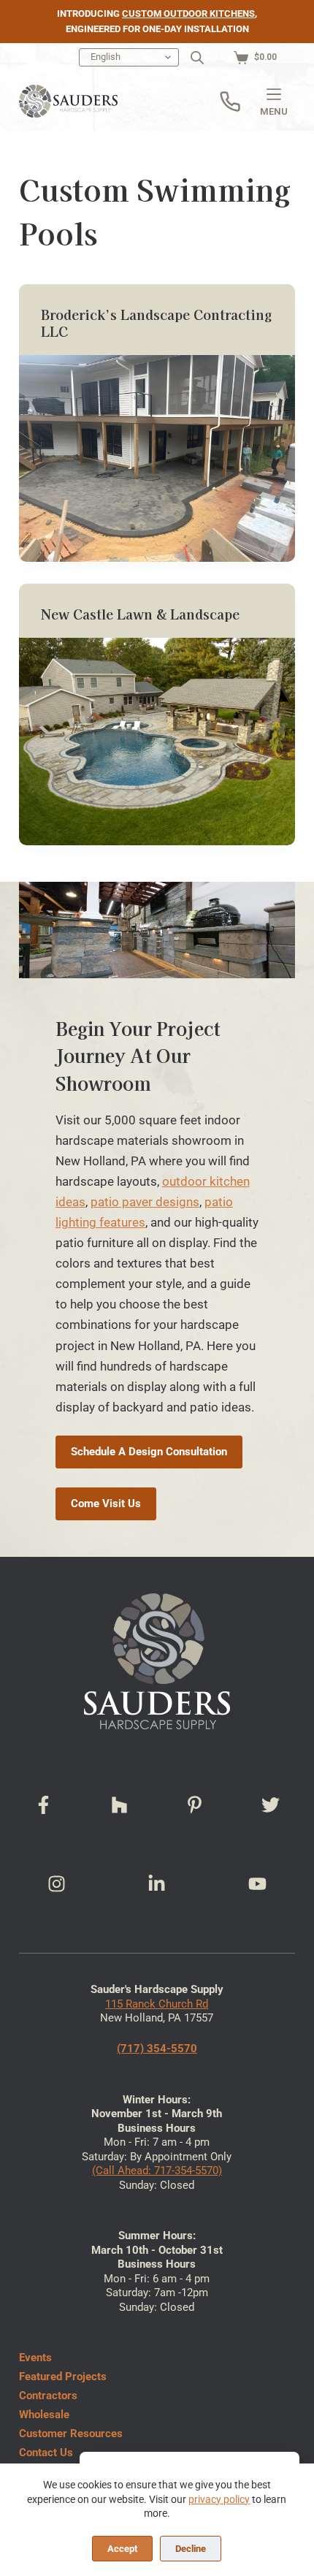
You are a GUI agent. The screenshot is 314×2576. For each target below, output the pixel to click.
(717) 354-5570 (157, 2049)
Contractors (48, 2396)
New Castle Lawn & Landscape (140, 614)
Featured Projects (63, 2377)
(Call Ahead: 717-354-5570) (157, 2171)
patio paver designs (145, 1202)
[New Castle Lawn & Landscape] (157, 742)
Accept (122, 2549)
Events (35, 2358)
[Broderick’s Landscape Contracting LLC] (157, 459)
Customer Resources (71, 2434)
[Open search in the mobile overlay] (197, 58)
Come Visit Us (106, 1504)
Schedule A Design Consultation (149, 1452)
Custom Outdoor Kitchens (188, 14)
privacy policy (219, 2499)
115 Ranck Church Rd (157, 2004)
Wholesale (44, 2415)
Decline (191, 2549)
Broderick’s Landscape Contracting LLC (157, 323)
